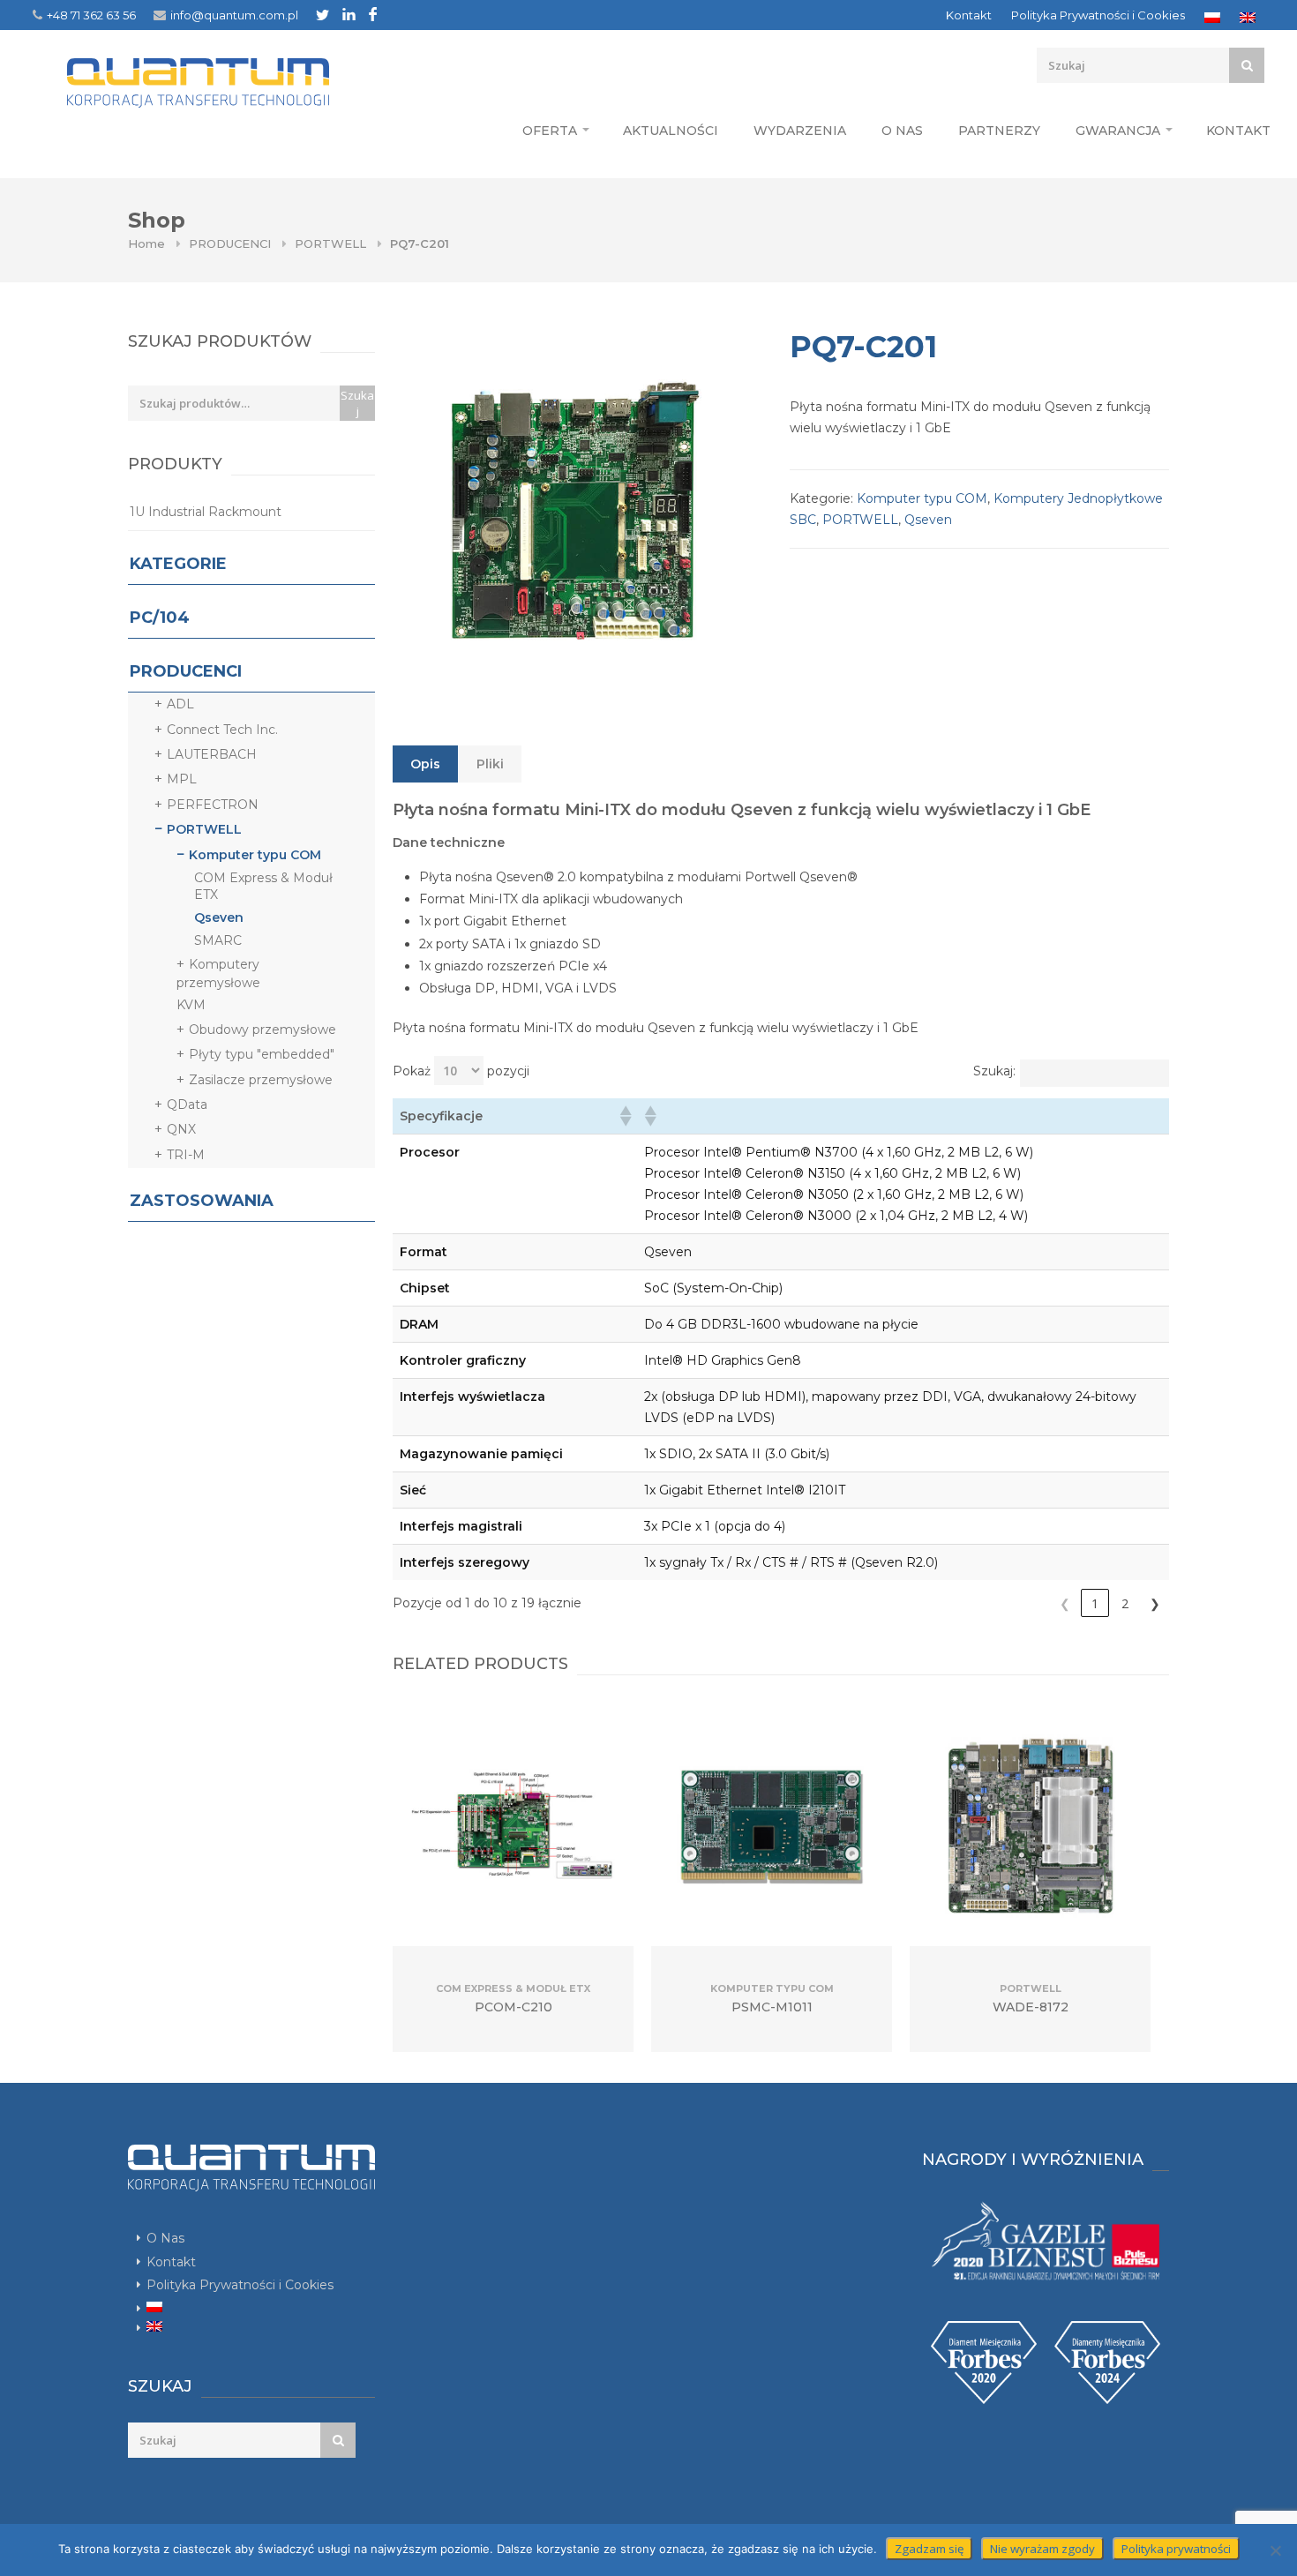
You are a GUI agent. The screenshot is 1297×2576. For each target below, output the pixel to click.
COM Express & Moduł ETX (263, 887)
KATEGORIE (178, 564)
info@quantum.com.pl (234, 15)
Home (146, 243)
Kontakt (969, 15)
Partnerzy (999, 131)
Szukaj (357, 403)
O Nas (902, 131)
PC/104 (160, 618)
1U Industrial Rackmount (206, 512)
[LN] (349, 14)
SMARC (218, 940)
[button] (625, 1116)
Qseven (928, 520)
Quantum (198, 83)
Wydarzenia (800, 131)
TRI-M (186, 1155)
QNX (181, 1129)
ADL (180, 704)
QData (187, 1105)
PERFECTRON (213, 805)
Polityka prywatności (1176, 2549)
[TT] (322, 15)
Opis (425, 764)
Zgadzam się (929, 2549)
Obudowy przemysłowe (262, 1030)
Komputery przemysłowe (218, 973)
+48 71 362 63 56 (91, 15)
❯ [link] (1155, 1603)
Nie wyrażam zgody (1042, 2549)
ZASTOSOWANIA (202, 1201)
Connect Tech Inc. (222, 730)
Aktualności (671, 131)
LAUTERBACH (212, 754)
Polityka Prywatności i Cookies (1098, 15)
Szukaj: (994, 1071)
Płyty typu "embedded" (262, 1054)
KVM (191, 1005)
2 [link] (1125, 1603)
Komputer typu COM (922, 498)
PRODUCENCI (230, 243)
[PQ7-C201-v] (574, 507)
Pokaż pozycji (461, 1071)
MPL (182, 779)
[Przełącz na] (1212, 18)
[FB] (373, 14)
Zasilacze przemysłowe (261, 1080)
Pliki (490, 764)
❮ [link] (1065, 1603)
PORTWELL (330, 243)
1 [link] (1095, 1603)
